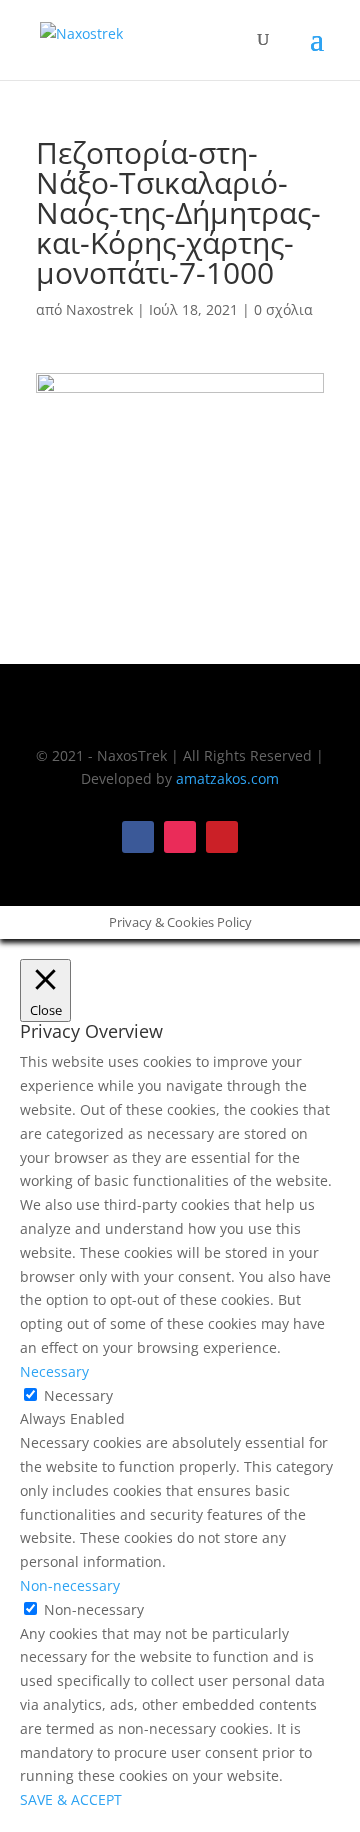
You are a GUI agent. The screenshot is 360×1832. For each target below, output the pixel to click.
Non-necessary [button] (70, 1585)
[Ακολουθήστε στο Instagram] (180, 837)
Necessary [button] (54, 1371)
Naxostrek (99, 309)
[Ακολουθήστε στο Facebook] (138, 837)
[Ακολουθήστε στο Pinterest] (222, 837)
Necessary (78, 1395)
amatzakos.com (227, 778)
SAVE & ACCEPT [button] (71, 1799)
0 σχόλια (283, 309)
